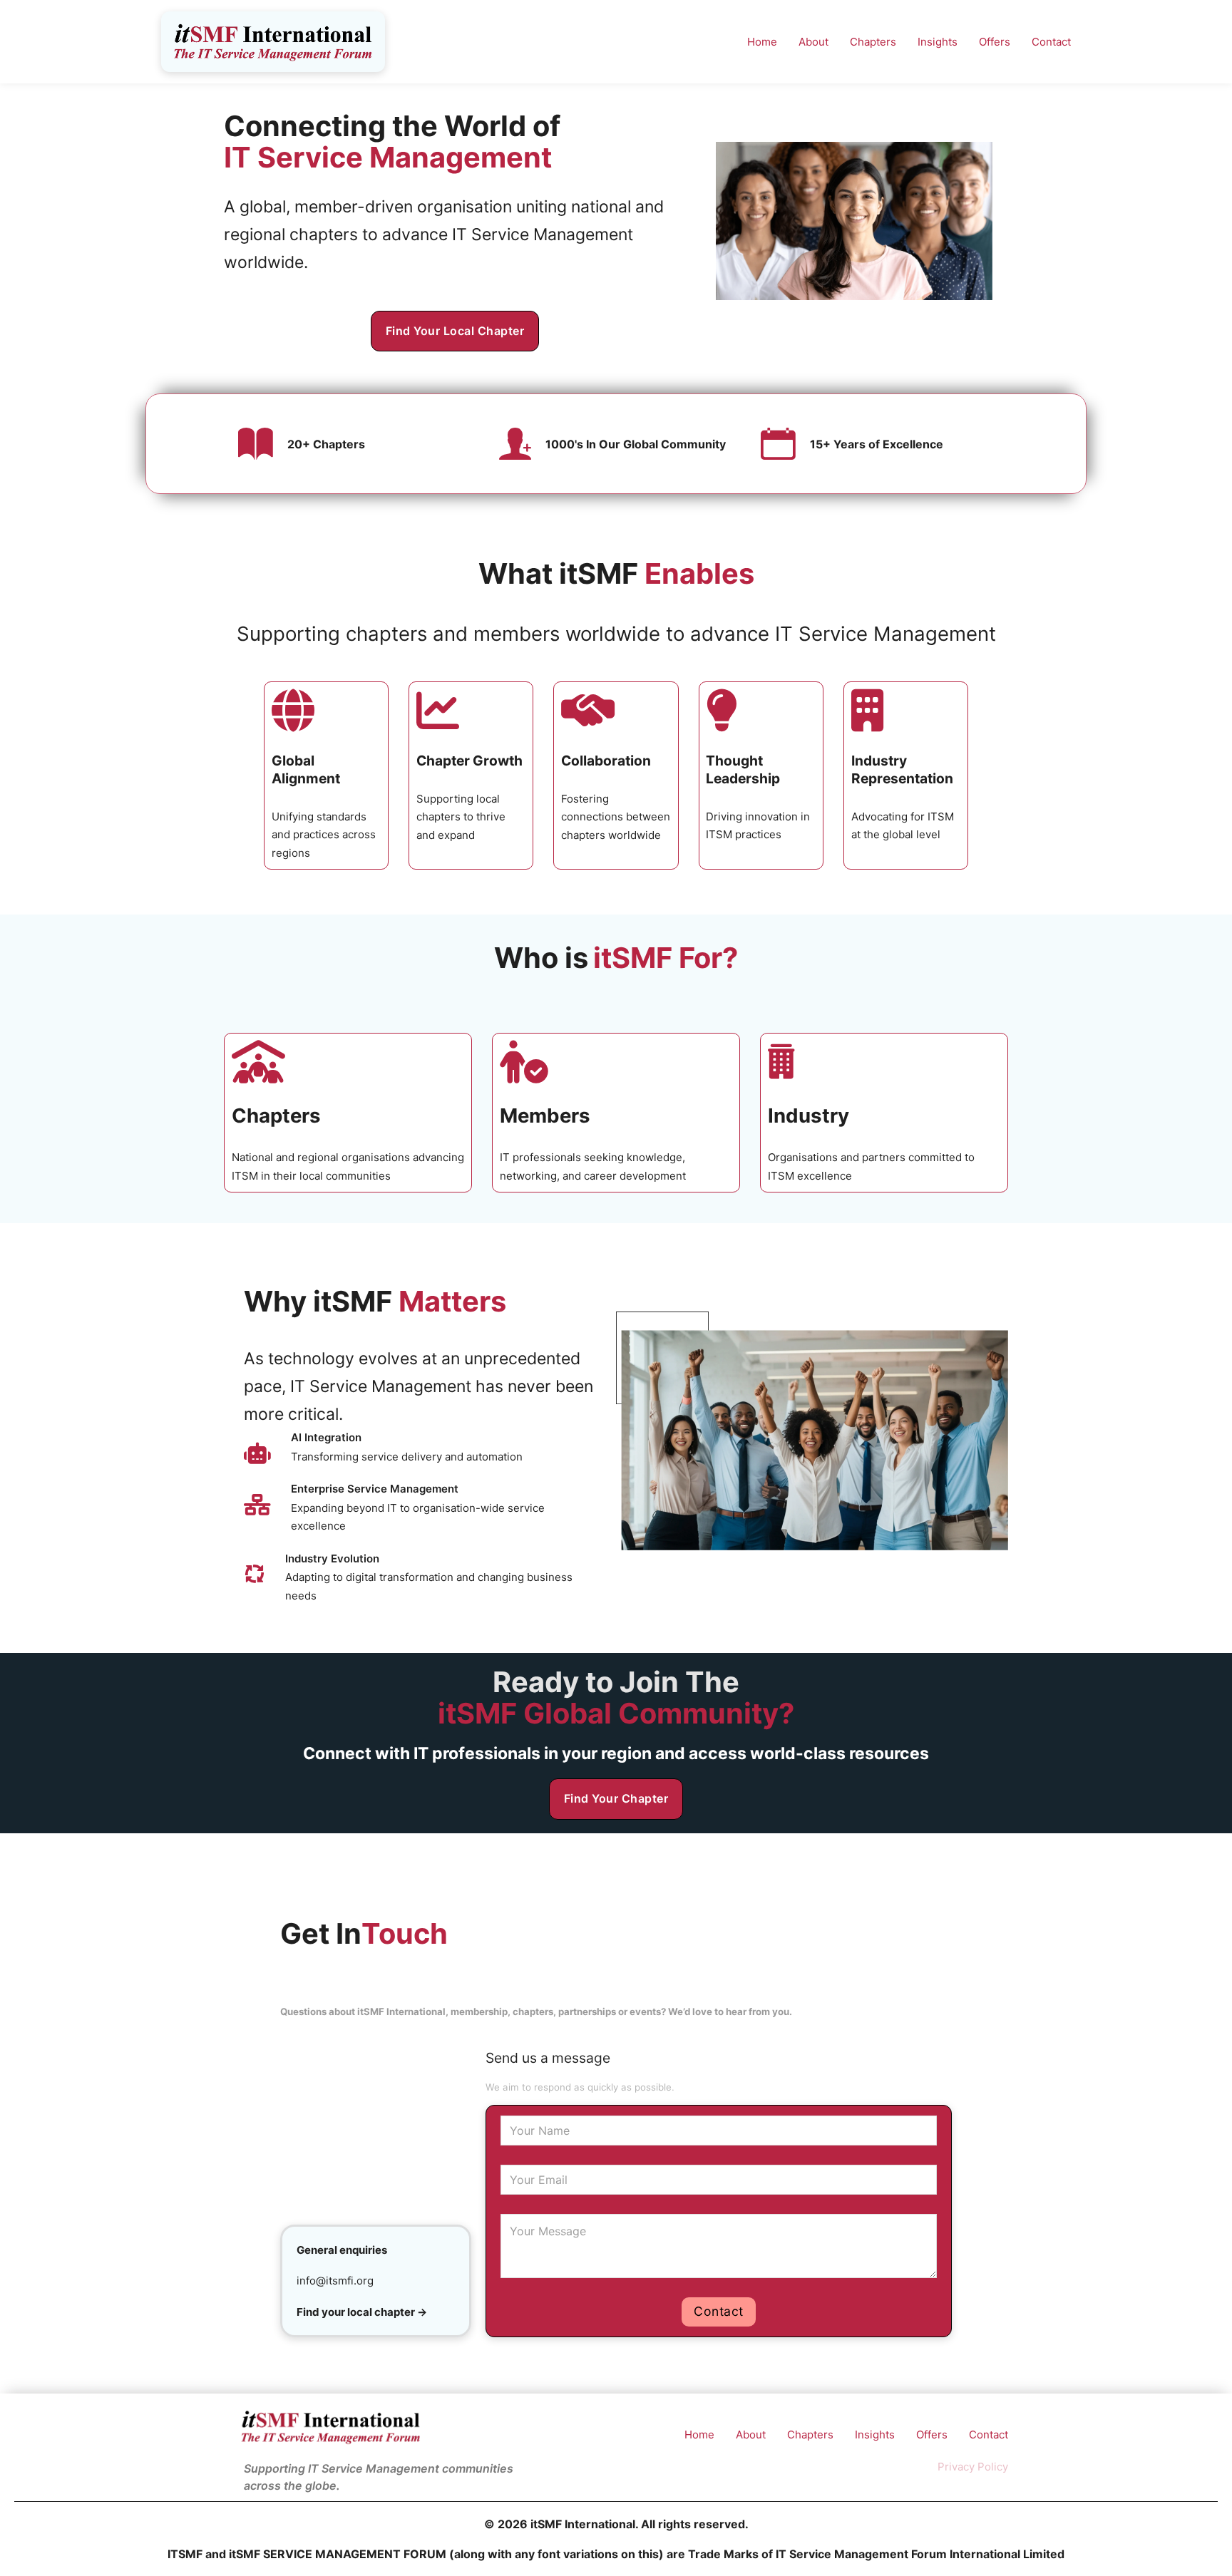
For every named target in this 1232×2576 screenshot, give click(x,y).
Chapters (873, 42)
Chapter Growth (469, 761)
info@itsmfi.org (335, 2281)
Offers (995, 42)
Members (545, 1116)
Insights (938, 42)
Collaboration (606, 761)
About (813, 42)
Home (762, 42)
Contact (1051, 42)
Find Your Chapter (616, 1798)
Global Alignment (306, 769)
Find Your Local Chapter (455, 331)
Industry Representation (902, 769)
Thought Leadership (743, 769)
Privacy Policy (973, 2467)
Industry (808, 1116)
